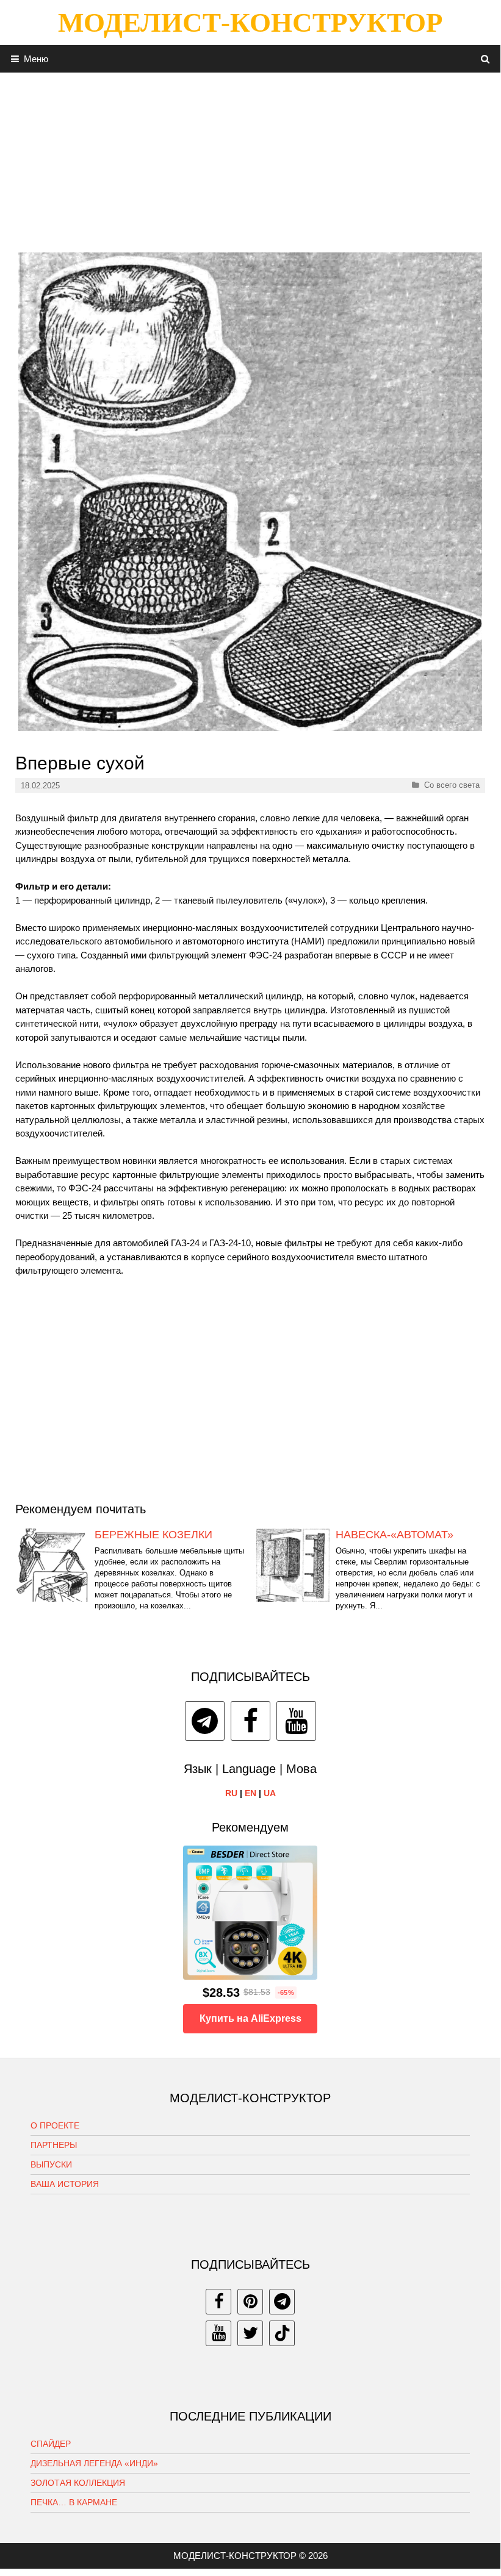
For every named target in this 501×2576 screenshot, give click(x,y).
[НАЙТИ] (485, 59)
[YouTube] (296, 1721)
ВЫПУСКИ (51, 2164)
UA (270, 1793)
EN (250, 1793)
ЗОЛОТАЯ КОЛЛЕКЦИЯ (78, 2483)
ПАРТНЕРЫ (54, 2145)
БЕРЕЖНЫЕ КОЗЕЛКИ (153, 1535)
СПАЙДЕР (51, 2444)
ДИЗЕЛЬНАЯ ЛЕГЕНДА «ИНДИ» (94, 2463)
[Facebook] (250, 1721)
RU (231, 1793)
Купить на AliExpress (250, 2018)
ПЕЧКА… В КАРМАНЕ (74, 2502)
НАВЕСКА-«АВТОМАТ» (395, 1535)
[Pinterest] (250, 2302)
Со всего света (452, 785)
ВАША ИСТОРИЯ (65, 2184)
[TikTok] (282, 2333)
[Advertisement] (250, 158)
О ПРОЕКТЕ (55, 2125)
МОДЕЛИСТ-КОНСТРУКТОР (250, 23)
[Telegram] (205, 1721)
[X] (250, 2333)
